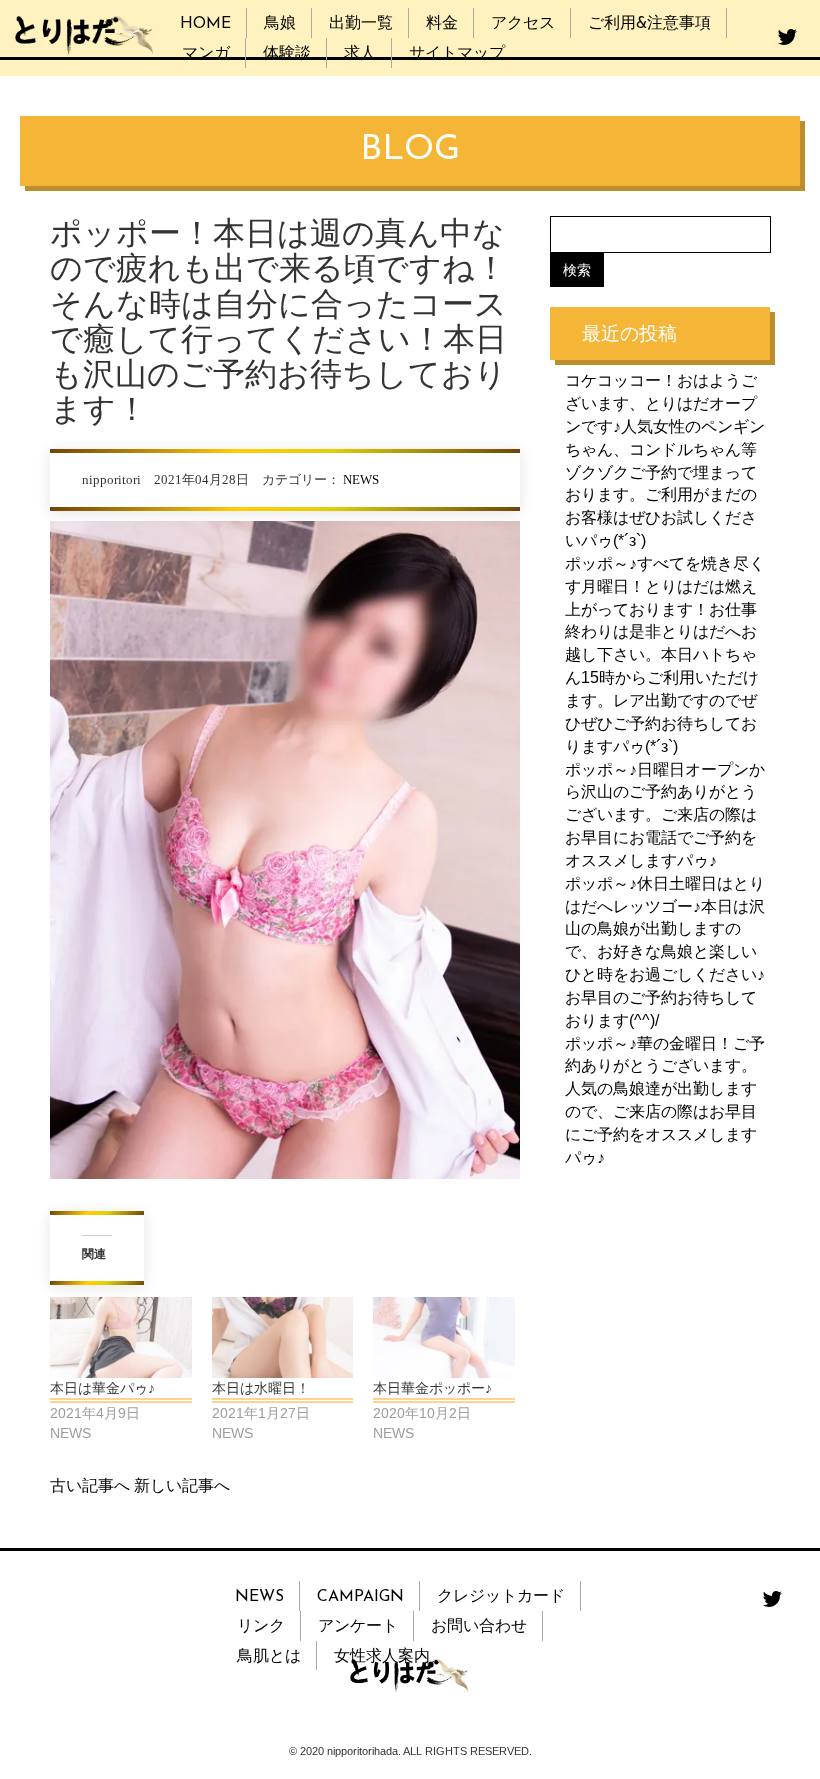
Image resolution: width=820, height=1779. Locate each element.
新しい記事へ (182, 1485)
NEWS (361, 480)
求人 (360, 54)
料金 (442, 24)
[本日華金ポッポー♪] (444, 1337)
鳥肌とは (269, 1657)
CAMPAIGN (360, 1597)
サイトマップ (457, 54)
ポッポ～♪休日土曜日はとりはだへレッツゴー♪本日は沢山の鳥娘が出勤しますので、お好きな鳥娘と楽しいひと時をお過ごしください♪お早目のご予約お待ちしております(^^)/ (665, 952)
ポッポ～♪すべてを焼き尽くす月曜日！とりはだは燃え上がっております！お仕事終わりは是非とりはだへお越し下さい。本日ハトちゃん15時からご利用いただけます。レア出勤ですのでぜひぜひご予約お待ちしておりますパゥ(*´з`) (665, 655)
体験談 (287, 54)
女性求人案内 (382, 1657)
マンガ (206, 54)
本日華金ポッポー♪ (432, 1388)
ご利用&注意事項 (649, 24)
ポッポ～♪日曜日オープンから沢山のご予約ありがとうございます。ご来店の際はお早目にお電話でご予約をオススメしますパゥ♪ (665, 815)
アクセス (523, 24)
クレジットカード (501, 1597)
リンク (261, 1627)
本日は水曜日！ (261, 1388)
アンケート (358, 1627)
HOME (205, 24)
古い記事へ (90, 1485)
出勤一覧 (361, 24)
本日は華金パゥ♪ (102, 1388)
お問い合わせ (479, 1627)
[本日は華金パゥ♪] (121, 1337)
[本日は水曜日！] (283, 1337)
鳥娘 (280, 24)
